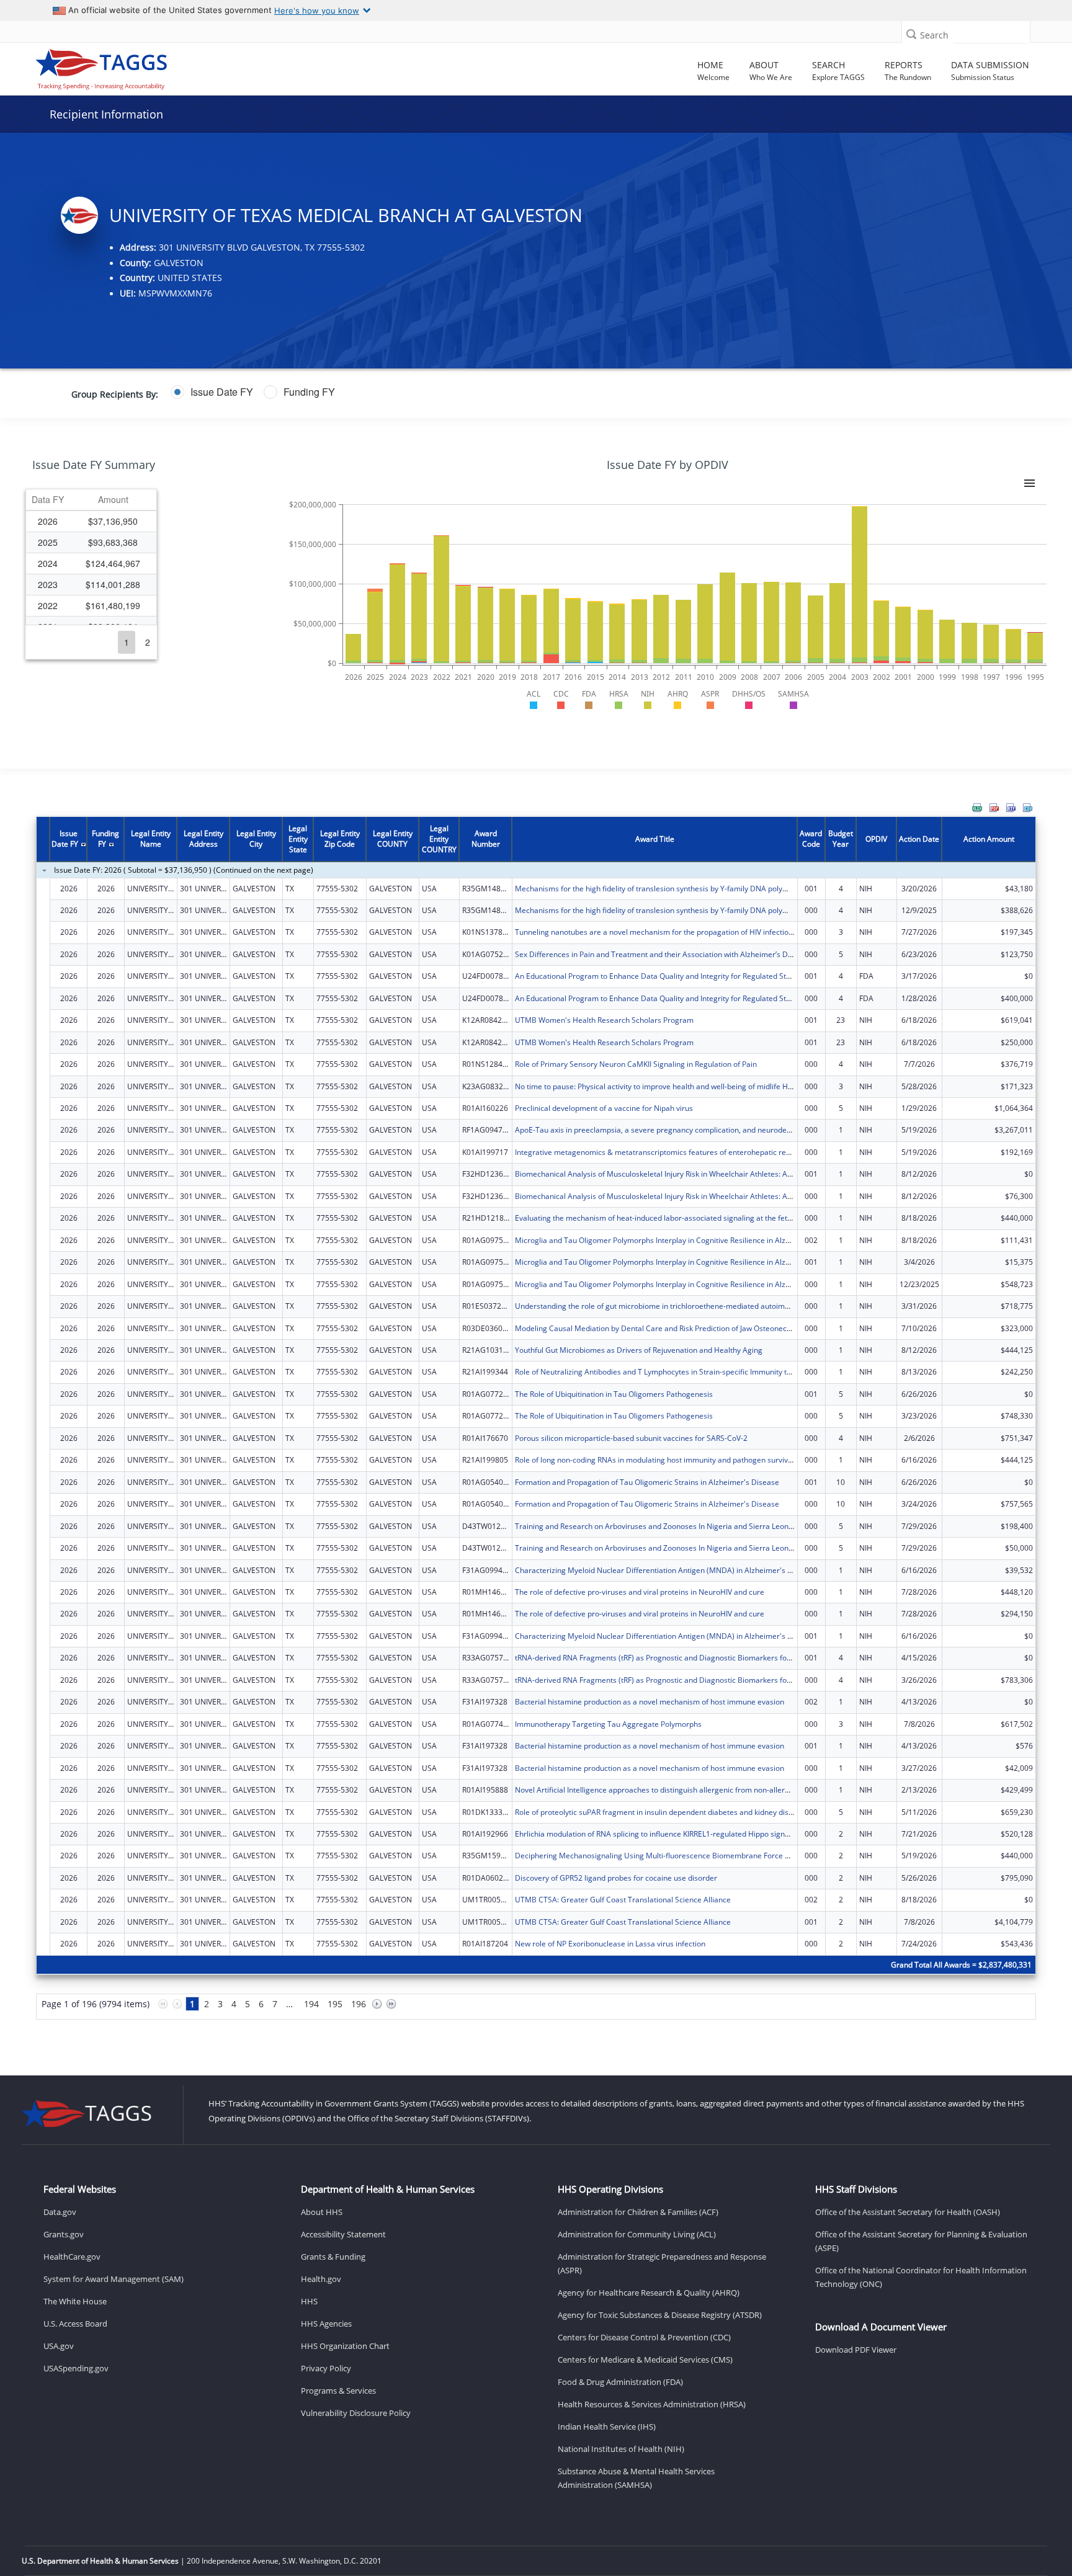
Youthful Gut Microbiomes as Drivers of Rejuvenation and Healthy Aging (639, 1350)
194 (311, 2004)
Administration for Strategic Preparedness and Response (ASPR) (662, 2263)
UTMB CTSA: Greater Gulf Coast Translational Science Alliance (623, 1900)
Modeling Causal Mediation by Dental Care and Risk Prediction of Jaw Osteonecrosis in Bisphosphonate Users (703, 1328)
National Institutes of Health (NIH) (621, 2449)
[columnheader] (48, 500)
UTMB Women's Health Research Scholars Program (604, 1020)
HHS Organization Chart (345, 2346)
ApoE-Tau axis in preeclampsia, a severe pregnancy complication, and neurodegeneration (670, 1130)
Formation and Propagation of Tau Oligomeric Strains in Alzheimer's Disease (647, 1482)
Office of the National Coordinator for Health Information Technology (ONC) (921, 2277)
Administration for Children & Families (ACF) (638, 2212)
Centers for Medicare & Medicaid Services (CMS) (645, 2360)
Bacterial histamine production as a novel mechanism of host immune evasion (650, 1702)
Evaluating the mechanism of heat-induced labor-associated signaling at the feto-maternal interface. (688, 1218)
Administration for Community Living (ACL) (637, 2234)
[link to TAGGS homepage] (152, 66)
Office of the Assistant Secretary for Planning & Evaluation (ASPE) (921, 2241)
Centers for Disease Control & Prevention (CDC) (644, 2337)
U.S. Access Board (75, 2324)
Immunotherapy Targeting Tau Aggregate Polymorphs (608, 1724)
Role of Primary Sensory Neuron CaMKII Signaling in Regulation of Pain (636, 1064)
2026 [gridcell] (48, 521)
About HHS (322, 2212)
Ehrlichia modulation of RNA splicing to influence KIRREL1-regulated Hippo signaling (658, 1834)
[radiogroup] (417, 392)
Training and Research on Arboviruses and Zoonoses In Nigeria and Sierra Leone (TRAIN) (668, 1526)
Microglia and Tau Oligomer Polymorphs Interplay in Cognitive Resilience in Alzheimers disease (679, 1240)
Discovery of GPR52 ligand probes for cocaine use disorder (616, 1878)
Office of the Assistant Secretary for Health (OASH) (908, 2212)
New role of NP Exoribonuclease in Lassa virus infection (610, 1944)
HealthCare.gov (72, 2257)
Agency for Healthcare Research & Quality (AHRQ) (649, 2293)
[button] (911, 34)
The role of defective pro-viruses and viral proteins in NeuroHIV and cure (640, 1592)
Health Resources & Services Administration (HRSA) (652, 2404)
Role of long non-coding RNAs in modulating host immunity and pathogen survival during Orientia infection (697, 1460)
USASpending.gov (76, 2368)
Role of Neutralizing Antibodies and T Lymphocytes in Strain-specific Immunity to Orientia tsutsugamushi (694, 1372)
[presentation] (536, 1425)
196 (359, 2004)
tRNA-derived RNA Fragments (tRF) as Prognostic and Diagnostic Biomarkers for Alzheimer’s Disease (688, 1658)
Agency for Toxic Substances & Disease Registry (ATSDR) (660, 2315)
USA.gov (59, 2346)
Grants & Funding (333, 2257)
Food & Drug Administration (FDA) (620, 2382)
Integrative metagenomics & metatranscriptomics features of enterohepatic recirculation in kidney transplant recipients (721, 1152)
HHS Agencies (326, 2324)
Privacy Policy (326, 2368)
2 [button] (148, 642)
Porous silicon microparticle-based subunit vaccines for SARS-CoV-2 (631, 1438)
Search (934, 35)
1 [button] (127, 642)
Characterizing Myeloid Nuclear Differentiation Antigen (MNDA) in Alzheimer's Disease (665, 1570)
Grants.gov (64, 2234)
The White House (75, 2301)
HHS (309, 2301)
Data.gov (60, 2212)
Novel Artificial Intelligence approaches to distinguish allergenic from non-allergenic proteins (674, 1790)
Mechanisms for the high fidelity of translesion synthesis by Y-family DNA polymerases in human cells (690, 889)
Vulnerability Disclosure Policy (356, 2413)
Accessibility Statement (343, 2234)
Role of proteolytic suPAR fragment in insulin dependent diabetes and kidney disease (660, 1812)
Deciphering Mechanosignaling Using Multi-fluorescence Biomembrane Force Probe (660, 1856)
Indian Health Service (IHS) (607, 2427)
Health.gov (321, 2279)
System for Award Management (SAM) (114, 2279)
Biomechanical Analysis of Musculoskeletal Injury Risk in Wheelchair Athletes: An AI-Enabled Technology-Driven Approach (724, 1174)
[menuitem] (977, 808)
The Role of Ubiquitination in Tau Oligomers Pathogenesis (614, 1394)
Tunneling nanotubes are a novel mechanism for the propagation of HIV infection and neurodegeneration (696, 932)
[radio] (212, 392)
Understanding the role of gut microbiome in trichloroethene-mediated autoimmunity (662, 1306)
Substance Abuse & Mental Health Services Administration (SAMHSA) (636, 2478)
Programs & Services (338, 2391)
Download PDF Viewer (856, 2350)
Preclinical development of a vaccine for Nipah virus (604, 1108)
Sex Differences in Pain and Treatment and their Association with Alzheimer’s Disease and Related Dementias (704, 954)
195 (335, 2004)
